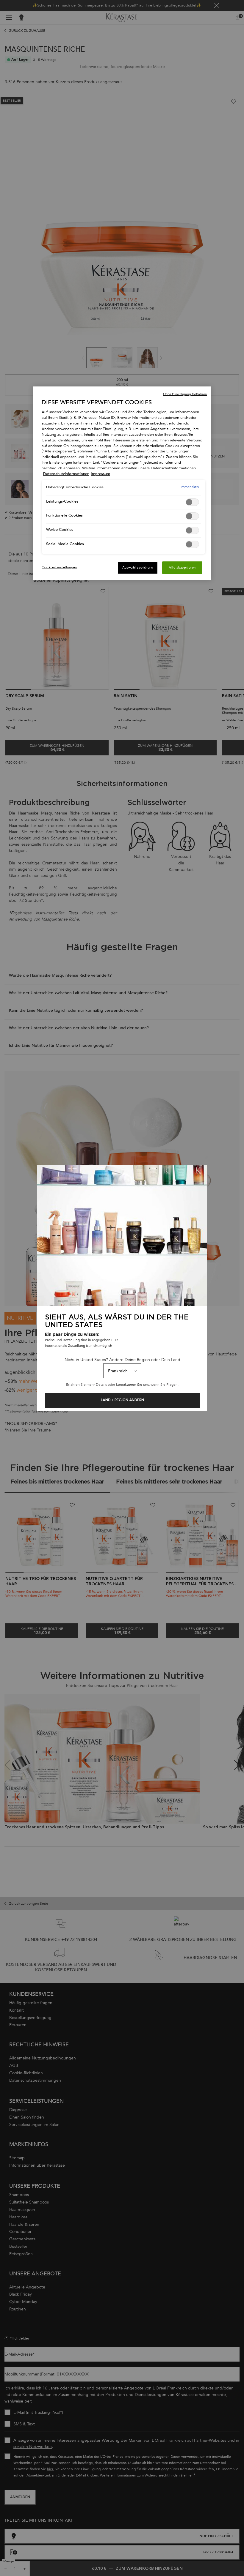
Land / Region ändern (122, 1400)
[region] (122, 483)
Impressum (100, 474)
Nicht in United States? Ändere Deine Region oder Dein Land (122, 1360)
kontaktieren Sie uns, (133, 1385)
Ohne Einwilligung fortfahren (185, 394)
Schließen (198, 1173)
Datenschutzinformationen (66, 474)
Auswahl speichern (138, 568)
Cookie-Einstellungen (59, 567)
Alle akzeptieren (182, 568)
